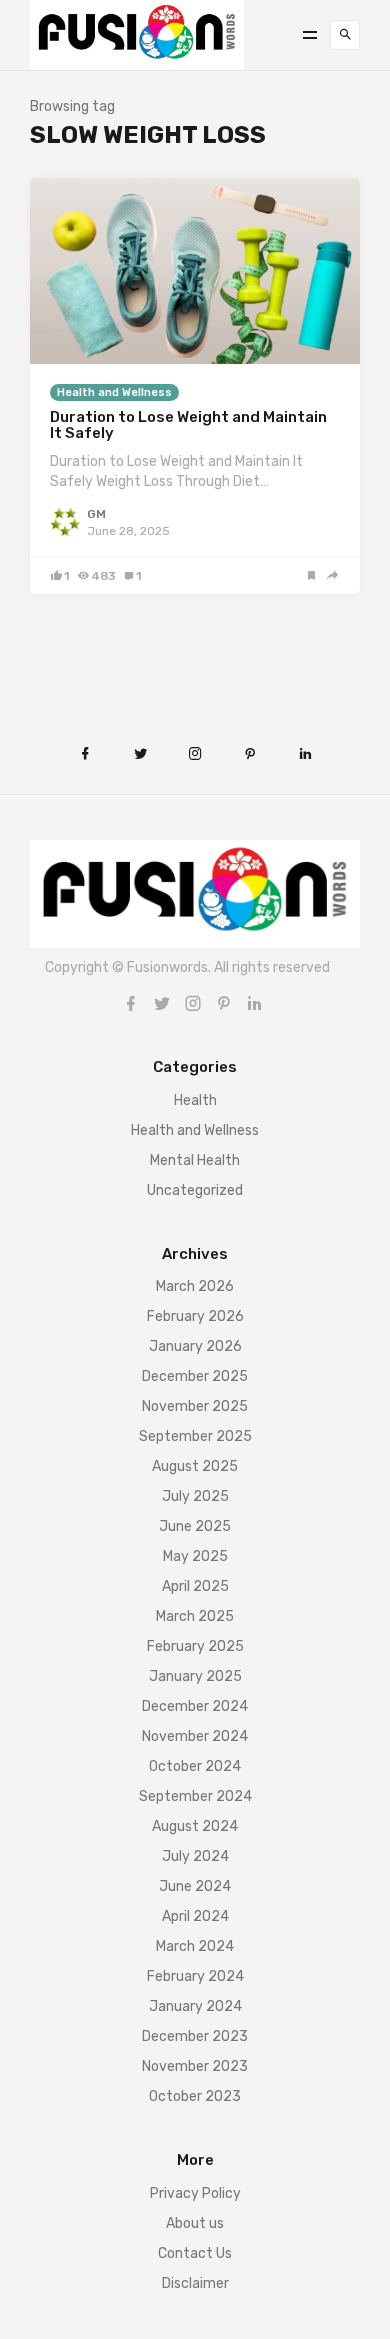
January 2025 (195, 1676)
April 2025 (195, 1586)
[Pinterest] (224, 1003)
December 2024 (195, 1706)
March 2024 (195, 1946)
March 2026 (195, 1286)
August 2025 (195, 1466)
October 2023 (195, 2096)
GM (96, 514)
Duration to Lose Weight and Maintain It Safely (188, 425)
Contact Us (195, 2253)
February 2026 (195, 1316)
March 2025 (195, 1616)
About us (195, 2223)
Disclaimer (195, 2283)
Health (195, 1100)
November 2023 (195, 2066)
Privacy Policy (195, 2193)
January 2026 (195, 1346)
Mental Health (195, 1160)
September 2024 (195, 1796)
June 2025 (195, 1526)
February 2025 (195, 1646)
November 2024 (195, 1736)
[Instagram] (193, 1003)
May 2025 (195, 1556)
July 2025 (195, 1496)
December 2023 (195, 2036)
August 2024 (195, 1826)
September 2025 (195, 1436)
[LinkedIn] (255, 1003)
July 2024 (195, 1856)
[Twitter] (162, 1003)
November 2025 (195, 1406)
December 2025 (195, 1376)
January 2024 (195, 2006)
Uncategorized (195, 1190)
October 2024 (195, 1766)
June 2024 (195, 1886)
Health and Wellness (114, 392)
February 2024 (195, 1976)
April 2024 (195, 1916)
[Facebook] (131, 1003)
